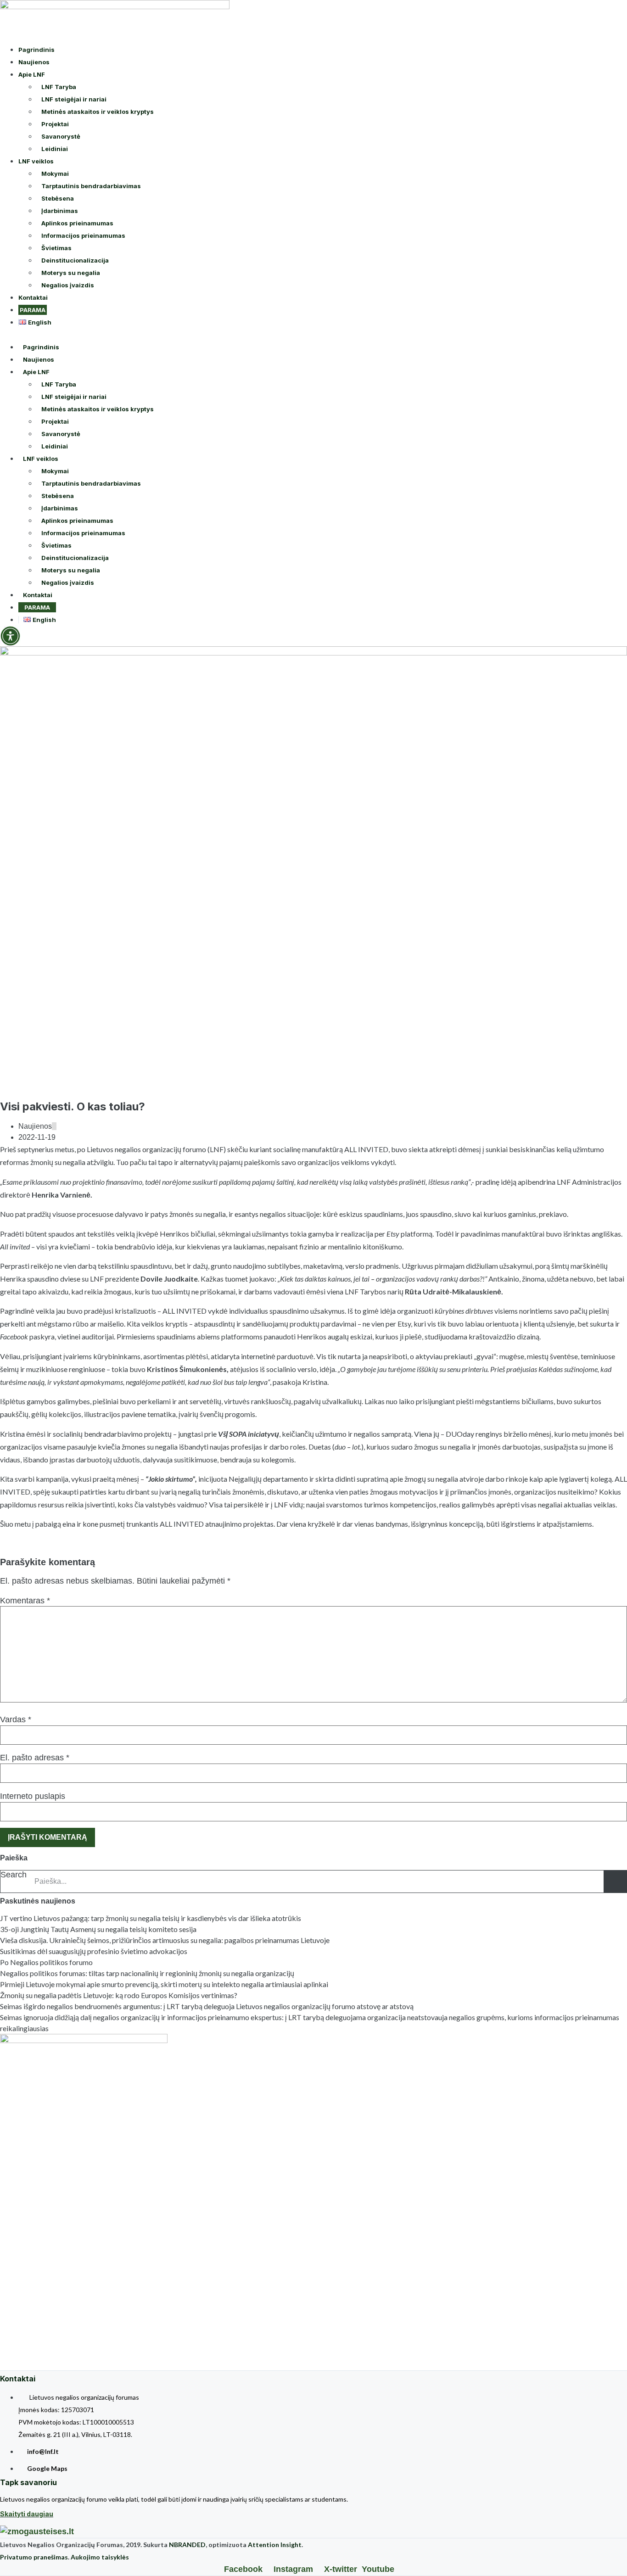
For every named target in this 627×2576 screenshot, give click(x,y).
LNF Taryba (59, 87)
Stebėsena (58, 198)
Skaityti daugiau (27, 2514)
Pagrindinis (36, 50)
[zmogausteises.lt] (37, 2531)
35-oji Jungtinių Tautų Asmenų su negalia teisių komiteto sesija (98, 1929)
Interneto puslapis (33, 1796)
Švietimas (56, 248)
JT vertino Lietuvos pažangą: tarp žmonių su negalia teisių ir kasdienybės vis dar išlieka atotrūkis (151, 1918)
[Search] (615, 1882)
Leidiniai (55, 149)
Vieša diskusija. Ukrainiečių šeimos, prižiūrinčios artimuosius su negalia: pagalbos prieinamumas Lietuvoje (165, 1940)
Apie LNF (32, 74)
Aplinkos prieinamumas (77, 223)
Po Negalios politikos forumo (46, 1962)
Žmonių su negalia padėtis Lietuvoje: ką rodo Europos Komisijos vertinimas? (119, 1995)
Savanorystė (61, 136)
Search (14, 1875)
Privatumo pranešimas (34, 2557)
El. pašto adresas (35, 1758)
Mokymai (55, 174)
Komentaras (25, 1601)
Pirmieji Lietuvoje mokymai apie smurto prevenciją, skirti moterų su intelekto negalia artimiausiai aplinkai (164, 1984)
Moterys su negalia (71, 273)
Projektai (55, 124)
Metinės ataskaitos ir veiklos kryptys (98, 112)
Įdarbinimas (60, 211)
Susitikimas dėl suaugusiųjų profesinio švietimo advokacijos (94, 1951)
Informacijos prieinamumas (83, 235)
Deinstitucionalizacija (75, 260)
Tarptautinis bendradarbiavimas (91, 186)
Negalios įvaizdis (68, 285)
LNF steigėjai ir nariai (74, 99)
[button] (313, 334)
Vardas (16, 1719)
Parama (33, 310)
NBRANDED (187, 2545)
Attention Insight (275, 2545)
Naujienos (34, 62)
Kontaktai (33, 297)
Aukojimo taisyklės (100, 2557)
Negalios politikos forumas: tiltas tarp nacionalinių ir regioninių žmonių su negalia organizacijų (147, 1973)
